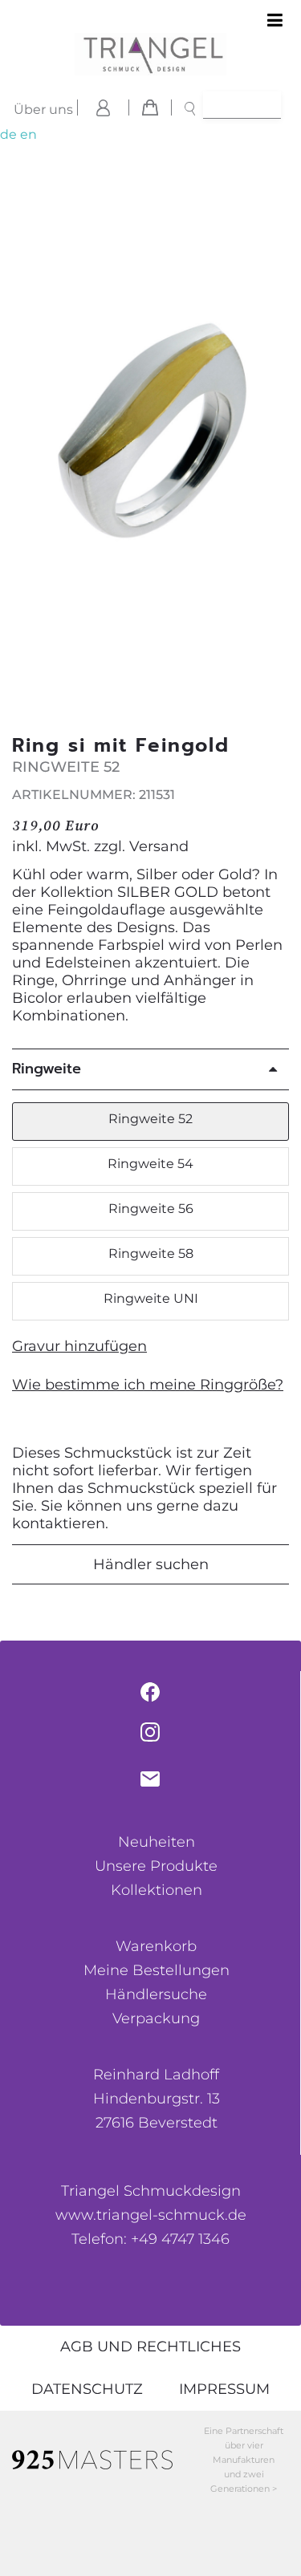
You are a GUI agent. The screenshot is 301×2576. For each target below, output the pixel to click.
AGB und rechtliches (150, 2347)
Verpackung (156, 2018)
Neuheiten (157, 1842)
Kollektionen (157, 1890)
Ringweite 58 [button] (151, 1254)
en (28, 134)
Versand (159, 846)
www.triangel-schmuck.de (151, 2215)
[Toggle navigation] (275, 21)
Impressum (224, 2389)
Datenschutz (87, 2389)
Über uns (43, 110)
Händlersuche (156, 1994)
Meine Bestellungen (157, 1970)
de (8, 134)
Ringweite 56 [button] (151, 1209)
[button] (279, 440)
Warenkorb (156, 1946)
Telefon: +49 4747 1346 (150, 2239)
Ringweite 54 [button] (150, 1164)
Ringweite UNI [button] (151, 1298)
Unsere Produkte (156, 1866)
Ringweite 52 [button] (150, 1119)
